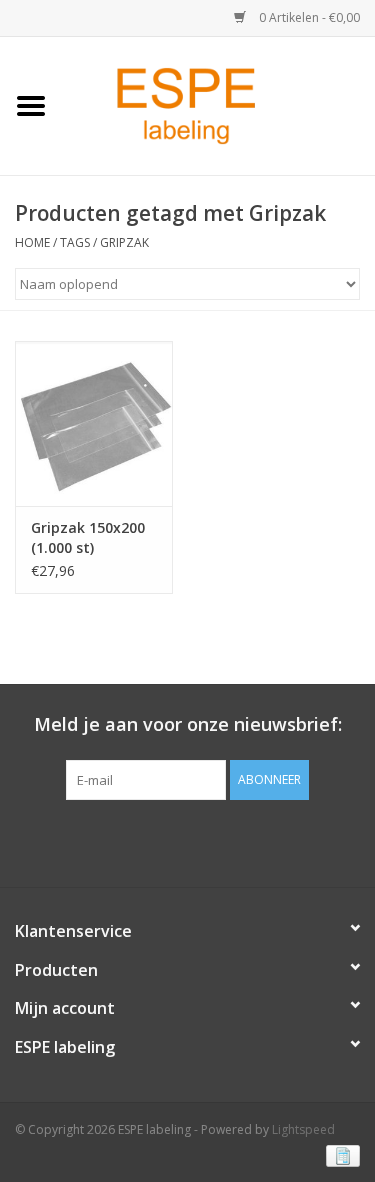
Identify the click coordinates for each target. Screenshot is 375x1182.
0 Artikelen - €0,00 (308, 17)
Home (32, 242)
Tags (75, 242)
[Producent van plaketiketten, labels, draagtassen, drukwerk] (218, 104)
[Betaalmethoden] (339, 1154)
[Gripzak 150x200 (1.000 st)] (94, 423)
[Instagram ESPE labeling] (224, 841)
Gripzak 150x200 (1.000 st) (88, 537)
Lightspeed (303, 1129)
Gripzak (124, 242)
